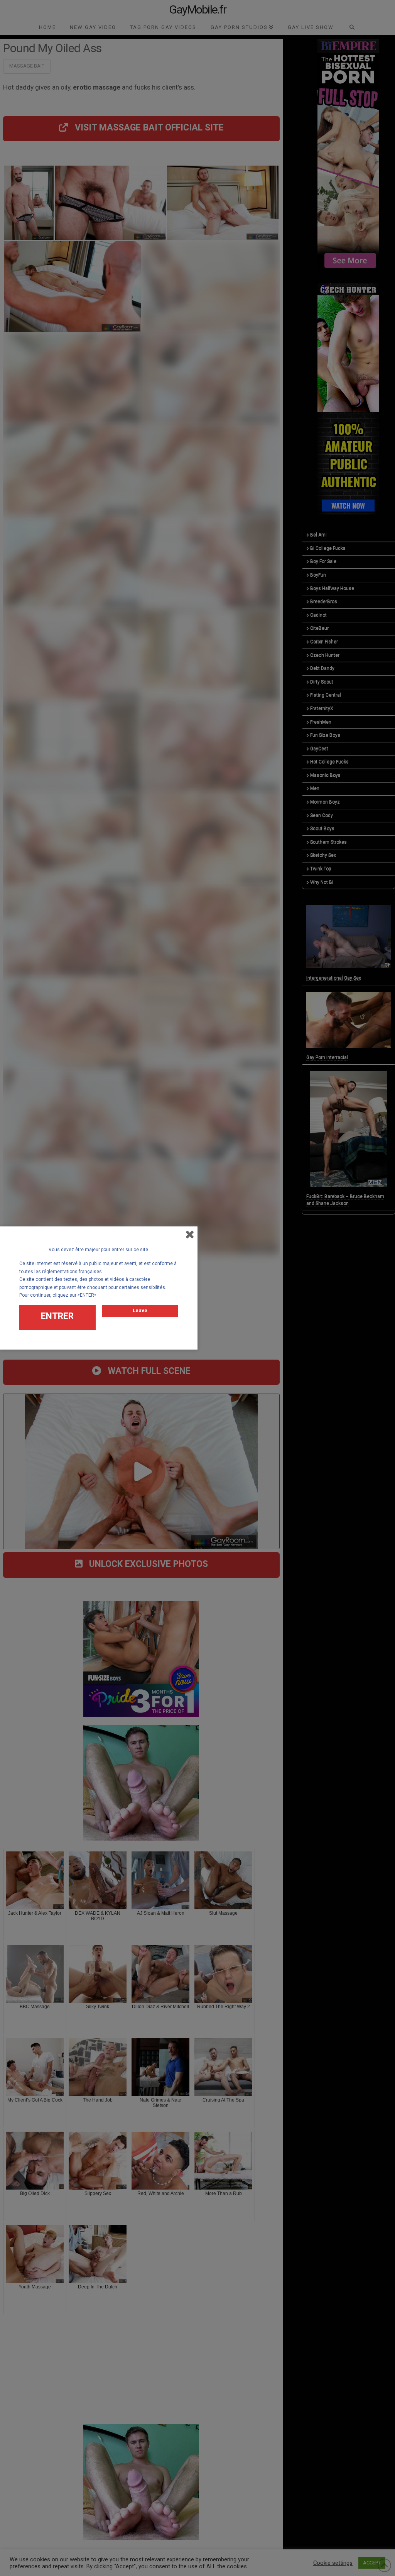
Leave (140, 1310)
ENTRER (57, 1316)
